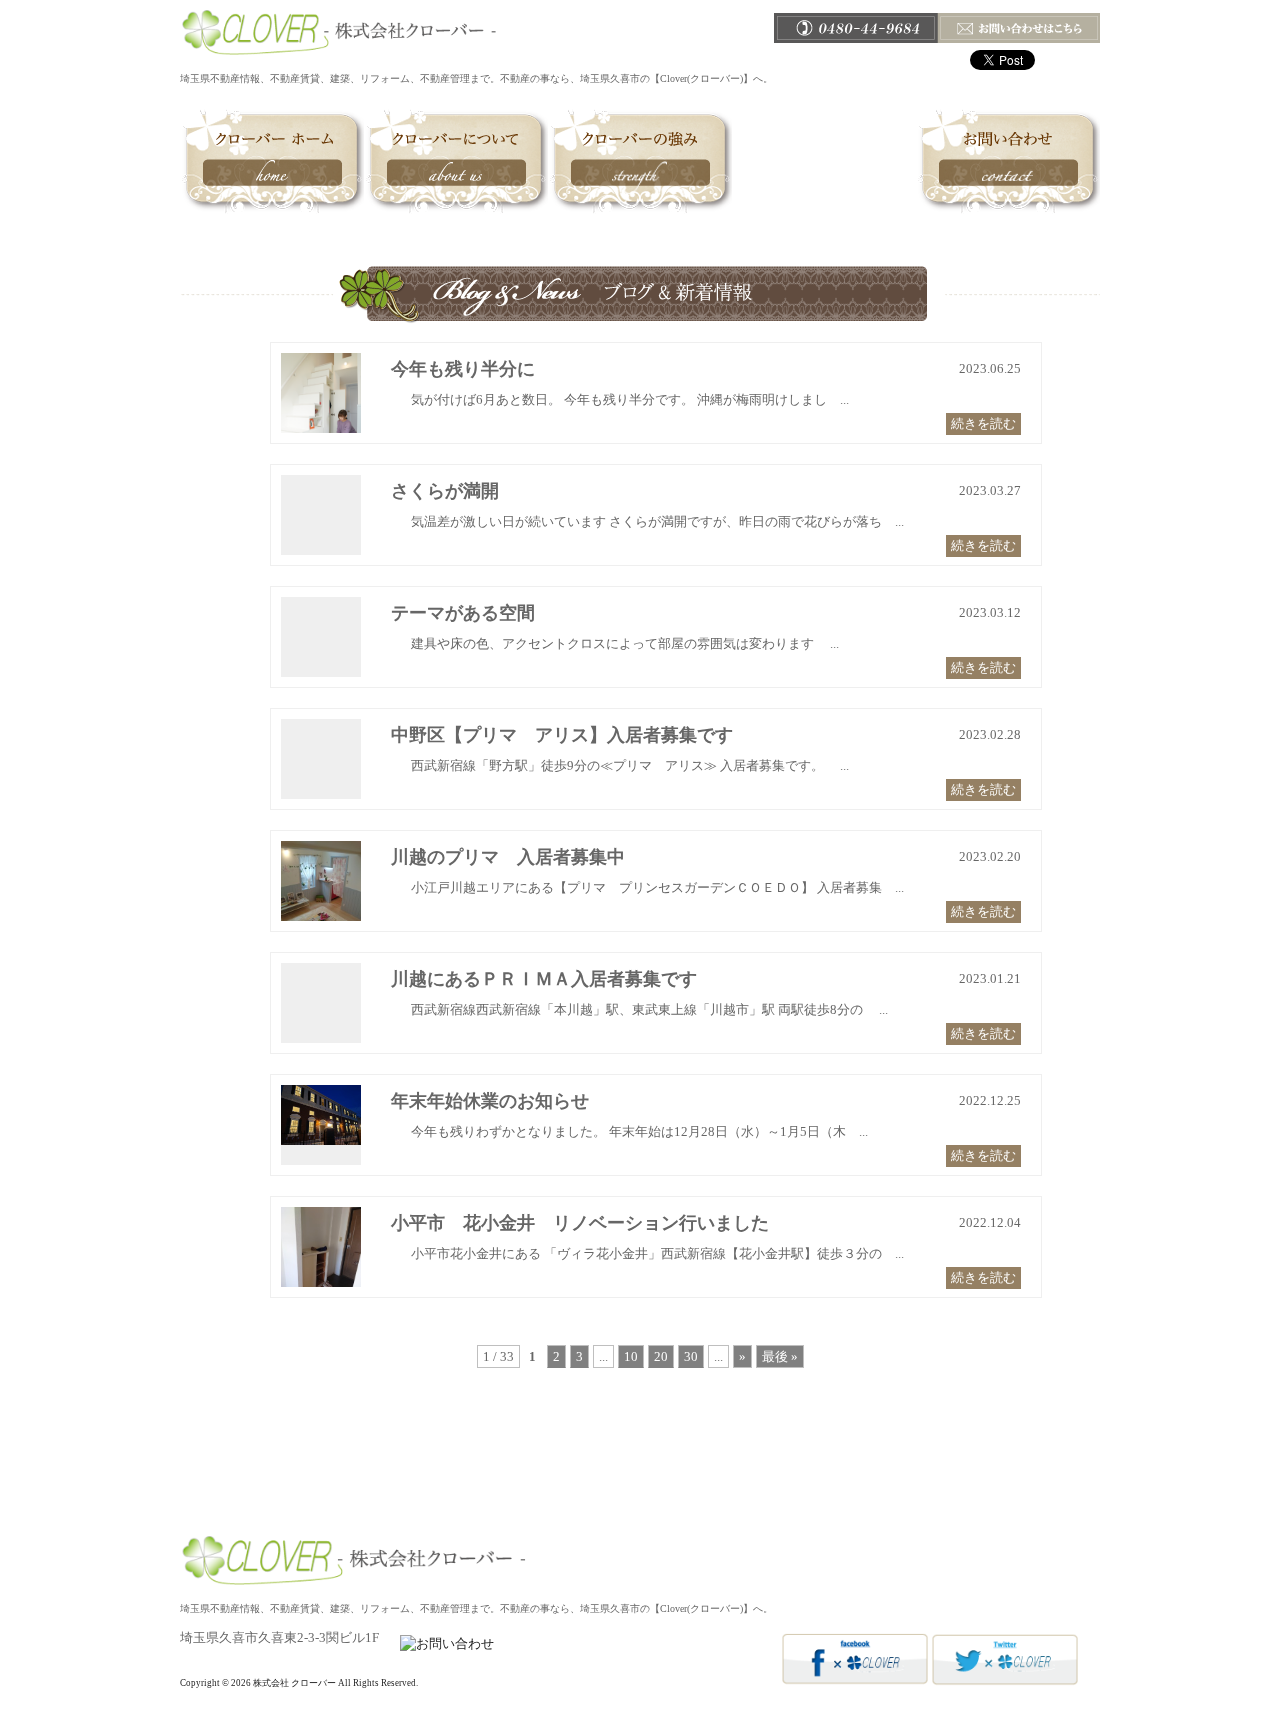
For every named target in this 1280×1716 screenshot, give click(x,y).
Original (740, 1515)
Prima (636, 1515)
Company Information (839, 1515)
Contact (1008, 160)
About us (456, 160)
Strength (640, 160)
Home (272, 160)
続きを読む (983, 423)
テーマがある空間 (463, 613)
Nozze (685, 1515)
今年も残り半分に (463, 369)
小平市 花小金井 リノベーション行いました (580, 1223)
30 (691, 1356)
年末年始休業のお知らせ (490, 1101)
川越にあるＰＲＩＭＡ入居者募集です (544, 979)
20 (661, 1356)
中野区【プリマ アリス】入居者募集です (562, 735)
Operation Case (824, 160)
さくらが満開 (445, 491)
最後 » (780, 1356)
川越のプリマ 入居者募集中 (508, 857)
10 (631, 1356)
